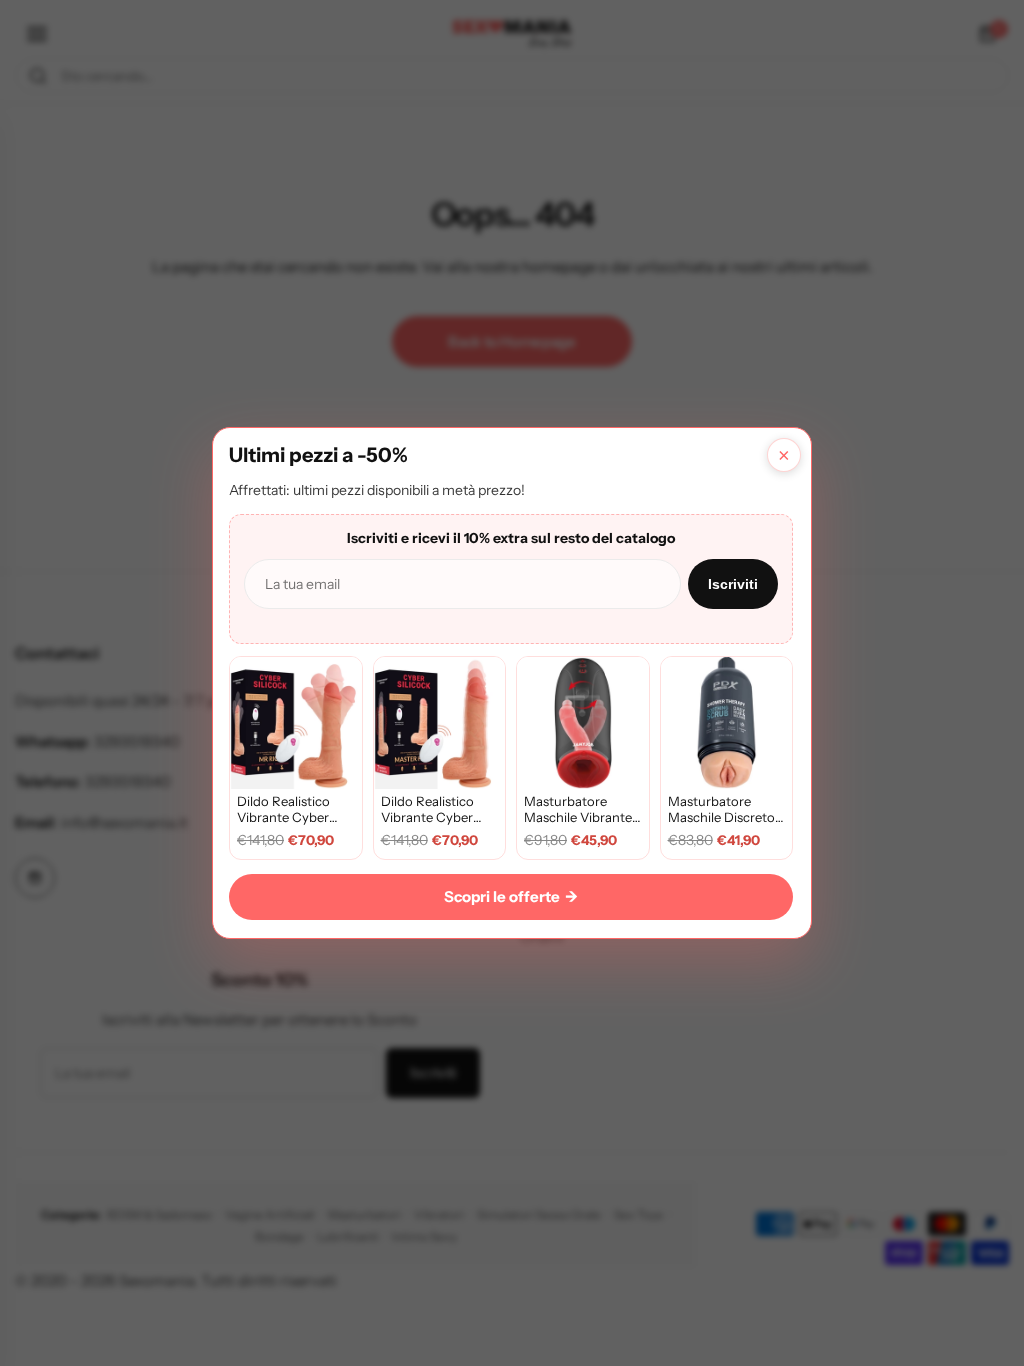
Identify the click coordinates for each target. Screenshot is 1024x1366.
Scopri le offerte (511, 896)
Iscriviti (733, 584)
